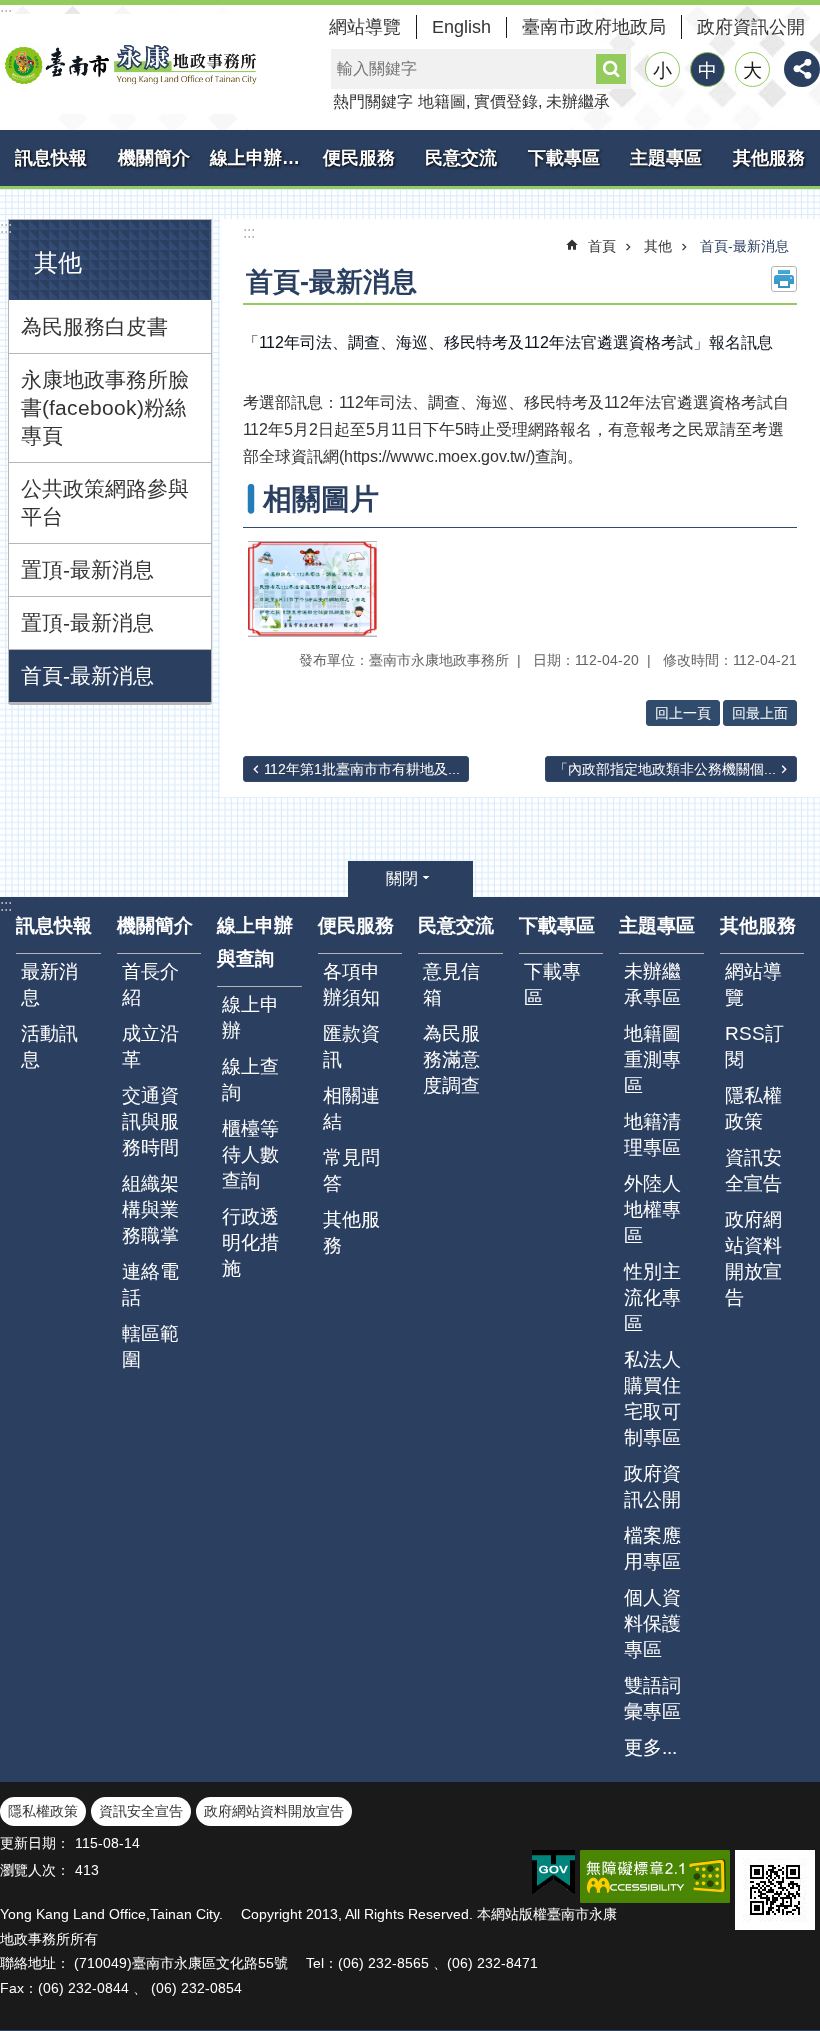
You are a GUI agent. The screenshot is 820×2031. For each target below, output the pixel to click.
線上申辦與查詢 (259, 158)
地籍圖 (442, 101)
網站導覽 (365, 27)
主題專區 (666, 158)
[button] (312, 589)
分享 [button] (802, 69)
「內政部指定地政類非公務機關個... (665, 769)
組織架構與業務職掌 (150, 1209)
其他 (658, 246)
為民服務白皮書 (94, 326)
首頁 (602, 246)
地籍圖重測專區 (652, 1059)
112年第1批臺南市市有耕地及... (362, 769)
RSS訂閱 (754, 1046)
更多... (650, 1747)
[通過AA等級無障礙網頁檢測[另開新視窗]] (655, 1876)
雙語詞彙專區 (652, 1698)
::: (6, 227)
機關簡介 (154, 158)
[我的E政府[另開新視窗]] (553, 1873)
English (461, 27)
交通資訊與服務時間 (150, 1121)
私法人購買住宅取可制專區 (652, 1398)
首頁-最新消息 (87, 675)
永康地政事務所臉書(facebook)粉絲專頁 (105, 407)
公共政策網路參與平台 (105, 502)
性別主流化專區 (652, 1297)
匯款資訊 (351, 1046)
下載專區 (564, 158)
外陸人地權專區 (652, 1209)
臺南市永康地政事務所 (130, 64)
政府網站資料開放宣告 (753, 1258)
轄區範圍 (150, 1346)
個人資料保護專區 (652, 1623)
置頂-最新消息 (87, 569)
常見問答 (351, 1170)
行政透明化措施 (250, 1242)
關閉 (402, 878)
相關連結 (351, 1108)
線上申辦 (250, 1017)
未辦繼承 (578, 101)
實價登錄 (506, 101)
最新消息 (49, 984)
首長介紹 (150, 984)
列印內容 (784, 279)
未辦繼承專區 (652, 984)
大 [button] (752, 70)
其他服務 (351, 1232)
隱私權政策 (753, 1108)
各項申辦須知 (351, 984)
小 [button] (662, 70)
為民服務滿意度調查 (451, 1059)
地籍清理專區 (652, 1134)
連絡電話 (150, 1284)
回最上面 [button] (760, 713)
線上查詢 (250, 1079)
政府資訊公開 (751, 27)
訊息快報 (51, 158)
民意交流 (461, 158)
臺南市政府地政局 (594, 27)
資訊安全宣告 (753, 1170)
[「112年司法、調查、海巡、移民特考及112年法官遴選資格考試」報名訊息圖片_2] (775, 1890)
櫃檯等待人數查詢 (250, 1154)
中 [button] (707, 70)
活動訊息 (49, 1046)
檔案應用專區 (652, 1548)
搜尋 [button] (611, 69)
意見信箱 (451, 984)
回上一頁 (683, 713)
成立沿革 (150, 1046)
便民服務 (359, 158)
